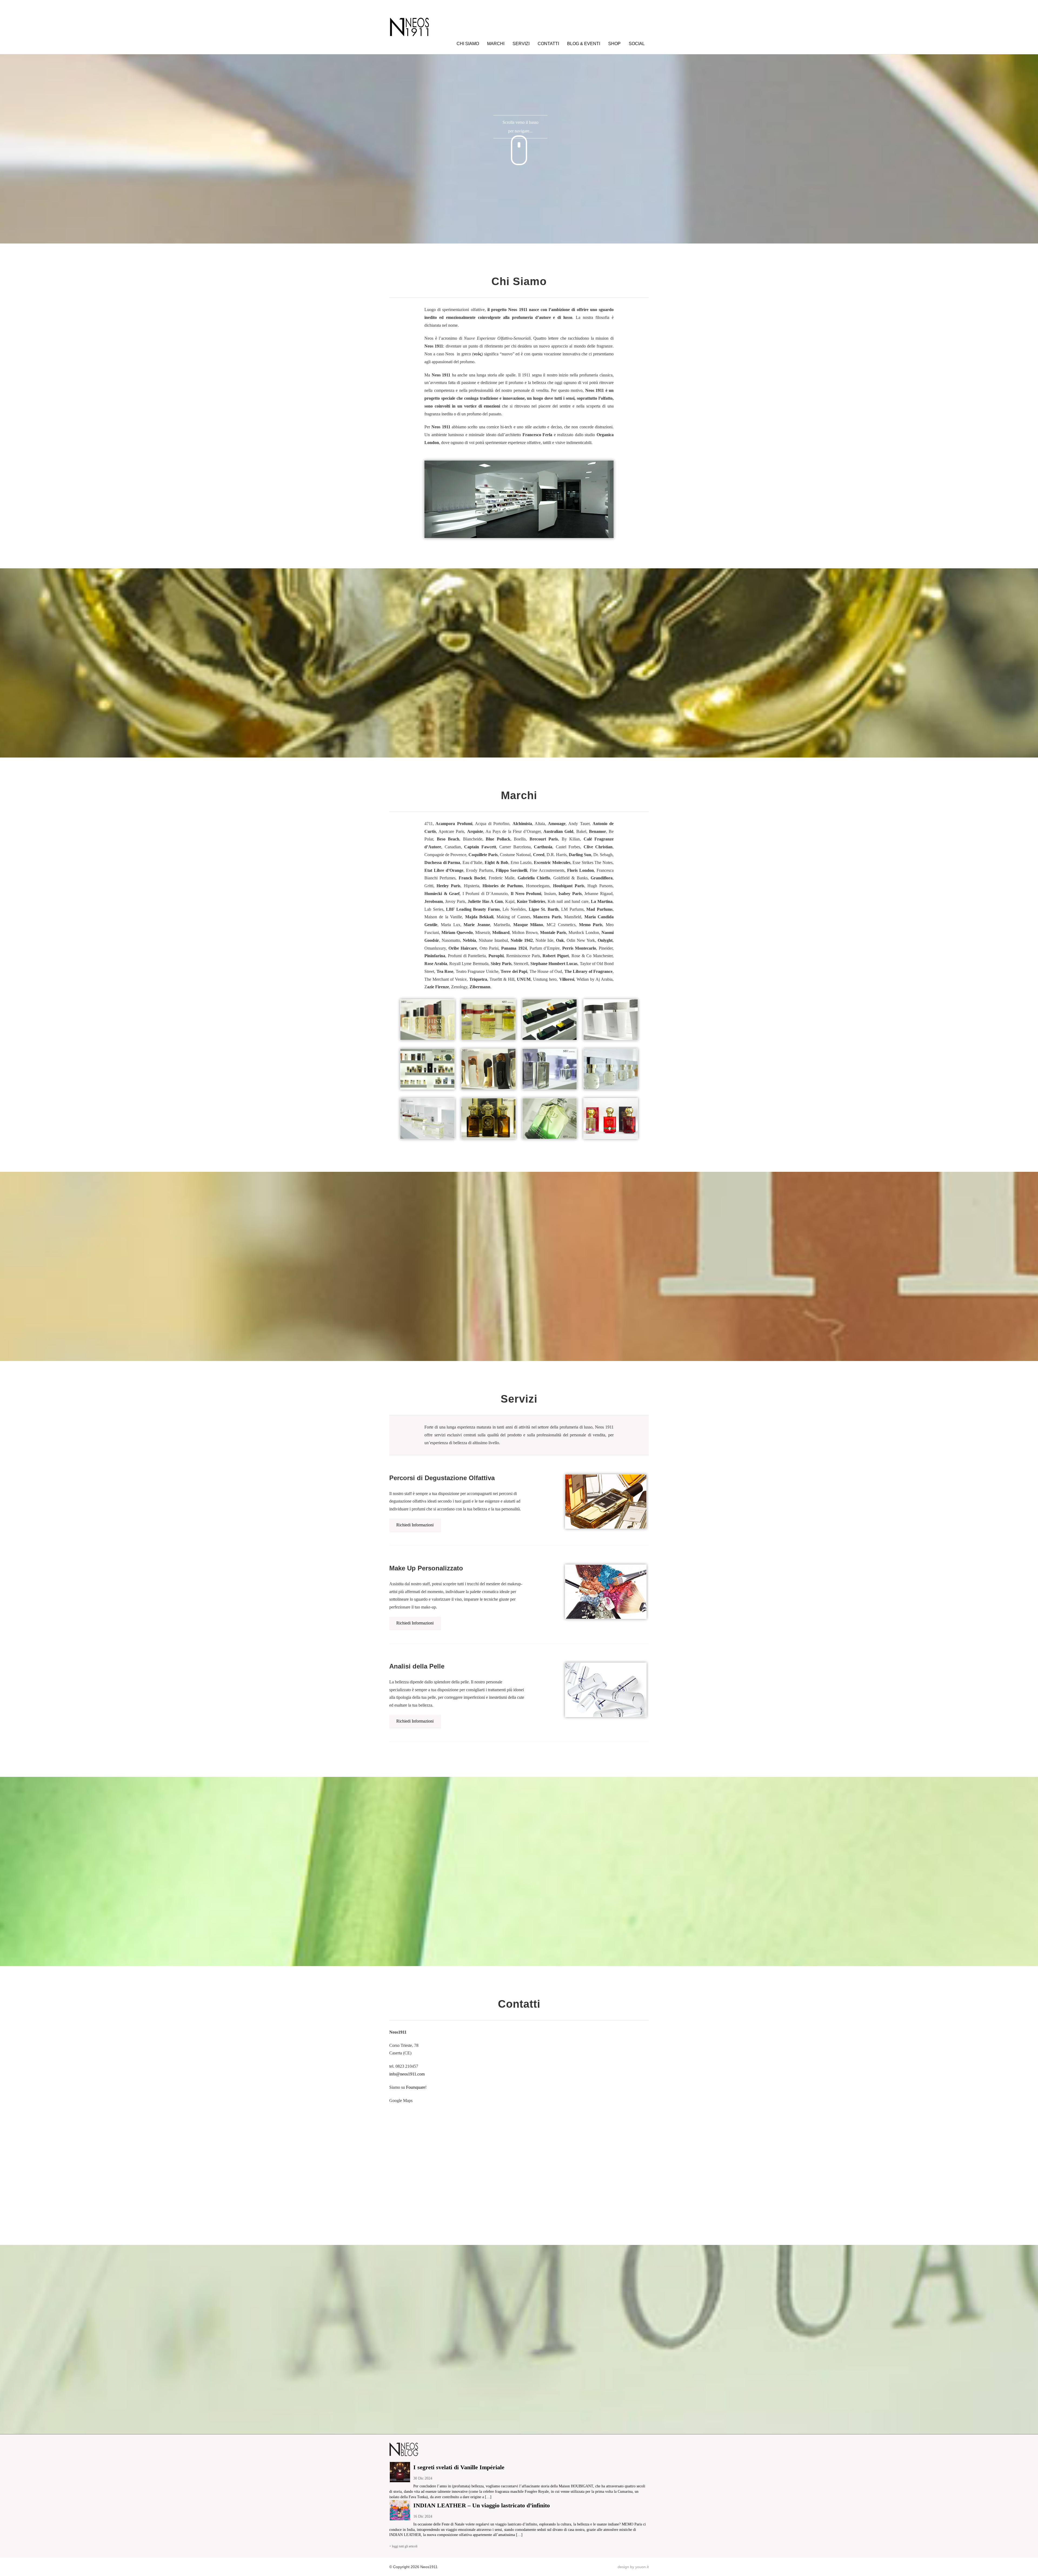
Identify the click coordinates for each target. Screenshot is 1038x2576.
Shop (614, 44)
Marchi (496, 44)
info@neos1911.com (407, 2074)
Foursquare (416, 2087)
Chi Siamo (468, 44)
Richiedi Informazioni (415, 1525)
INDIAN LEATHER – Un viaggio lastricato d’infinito (482, 2505)
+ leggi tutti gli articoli (403, 2546)
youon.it (642, 2567)
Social (637, 44)
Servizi (521, 44)
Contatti (548, 44)
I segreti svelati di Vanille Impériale (459, 2467)
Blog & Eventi (584, 44)
